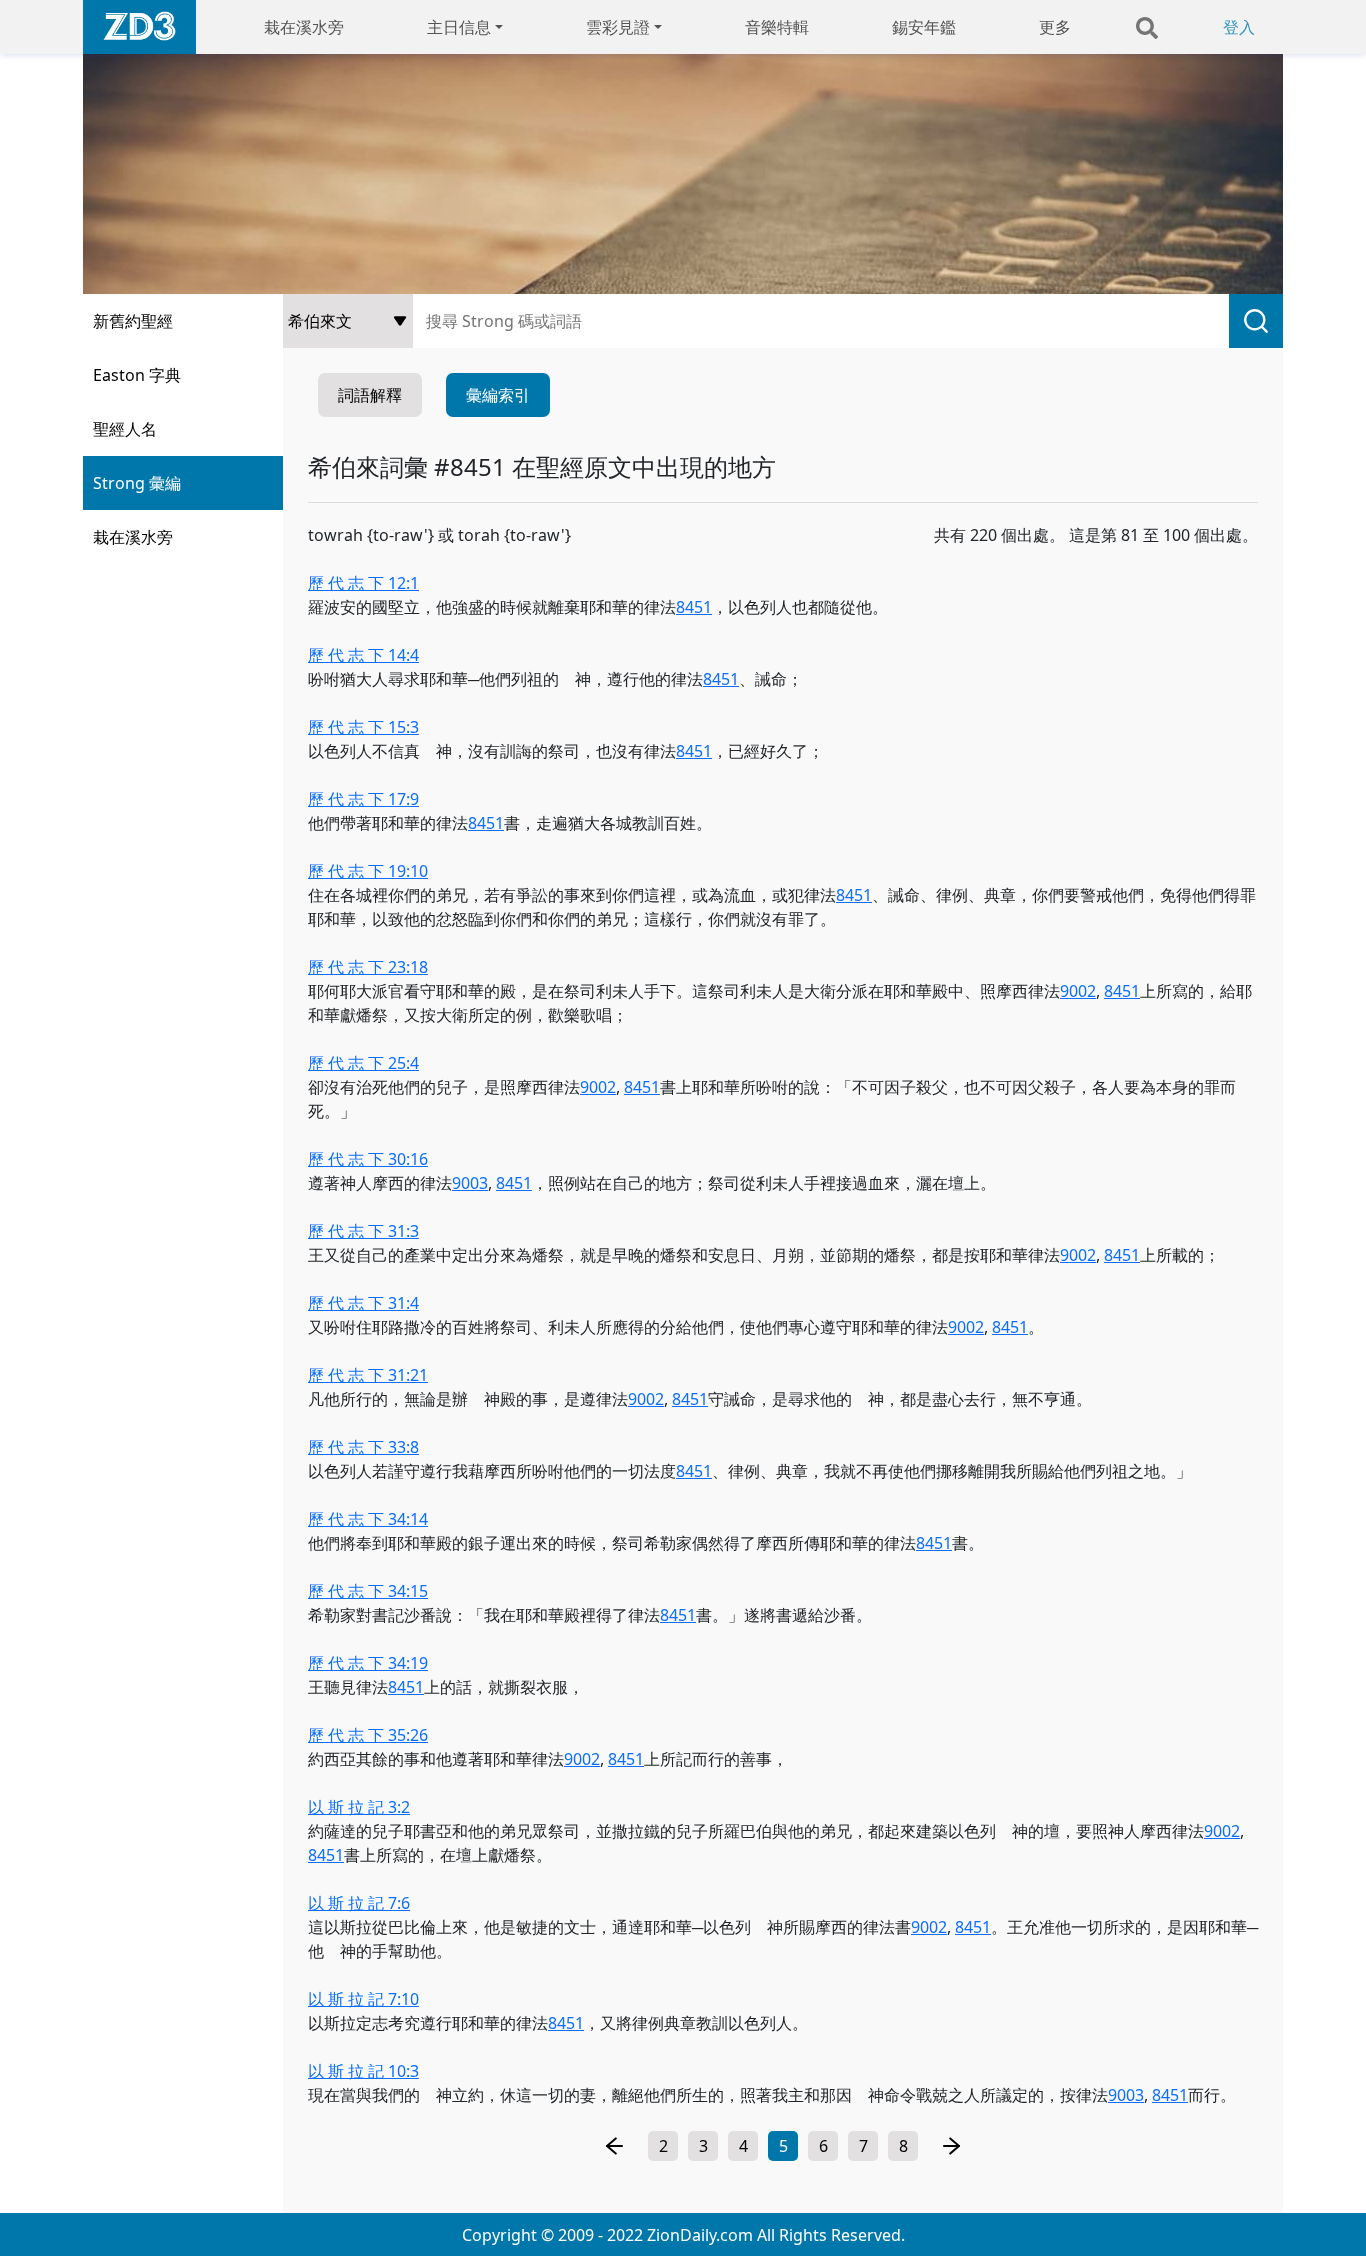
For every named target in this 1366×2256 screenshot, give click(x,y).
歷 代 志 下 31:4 (363, 1303)
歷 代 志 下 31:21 (368, 1375)
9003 (470, 1183)
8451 (694, 607)
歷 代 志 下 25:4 (363, 1063)
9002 (1078, 991)
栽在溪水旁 (304, 27)
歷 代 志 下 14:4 (363, 655)
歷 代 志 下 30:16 (368, 1159)
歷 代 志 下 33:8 (363, 1447)
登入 (1239, 27)
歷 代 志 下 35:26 (368, 1735)
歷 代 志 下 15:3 (363, 727)
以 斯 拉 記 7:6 (359, 1903)
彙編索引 (498, 395)
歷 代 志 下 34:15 (368, 1591)
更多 (1055, 27)
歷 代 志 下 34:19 (368, 1663)
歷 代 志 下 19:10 (368, 871)
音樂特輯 (777, 27)
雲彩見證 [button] (618, 27)
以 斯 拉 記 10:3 (363, 2071)
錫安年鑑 (924, 27)
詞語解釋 (370, 395)
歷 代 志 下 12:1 (363, 583)
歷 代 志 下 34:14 (368, 1519)
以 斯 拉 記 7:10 (363, 1999)
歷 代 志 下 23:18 (368, 967)
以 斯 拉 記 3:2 (359, 1807)
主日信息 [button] (459, 27)
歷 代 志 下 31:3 (363, 1231)
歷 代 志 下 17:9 (363, 799)
